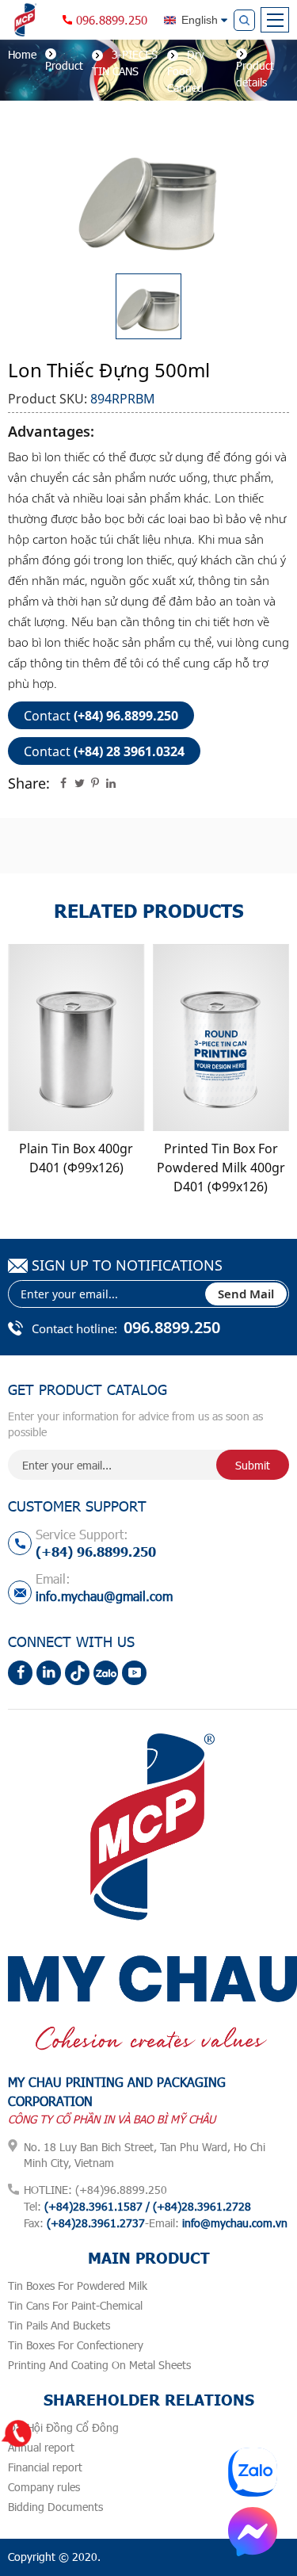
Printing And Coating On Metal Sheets (99, 2365)
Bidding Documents (55, 2507)
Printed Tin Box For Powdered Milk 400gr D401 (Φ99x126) (221, 1168)
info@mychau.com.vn (235, 2223)
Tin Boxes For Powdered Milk (78, 2286)
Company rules (44, 2487)
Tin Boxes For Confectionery (76, 2345)
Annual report (41, 2447)
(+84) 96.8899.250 (126, 716)
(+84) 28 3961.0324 (129, 751)
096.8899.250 (112, 20)
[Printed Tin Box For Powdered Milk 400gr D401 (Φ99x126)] (221, 1038)
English (200, 20)
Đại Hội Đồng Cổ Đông (63, 2427)
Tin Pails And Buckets (59, 2325)
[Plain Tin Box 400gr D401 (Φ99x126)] (76, 1038)
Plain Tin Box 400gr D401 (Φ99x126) (76, 1158)
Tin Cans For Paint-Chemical (75, 2305)
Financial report (45, 2467)
